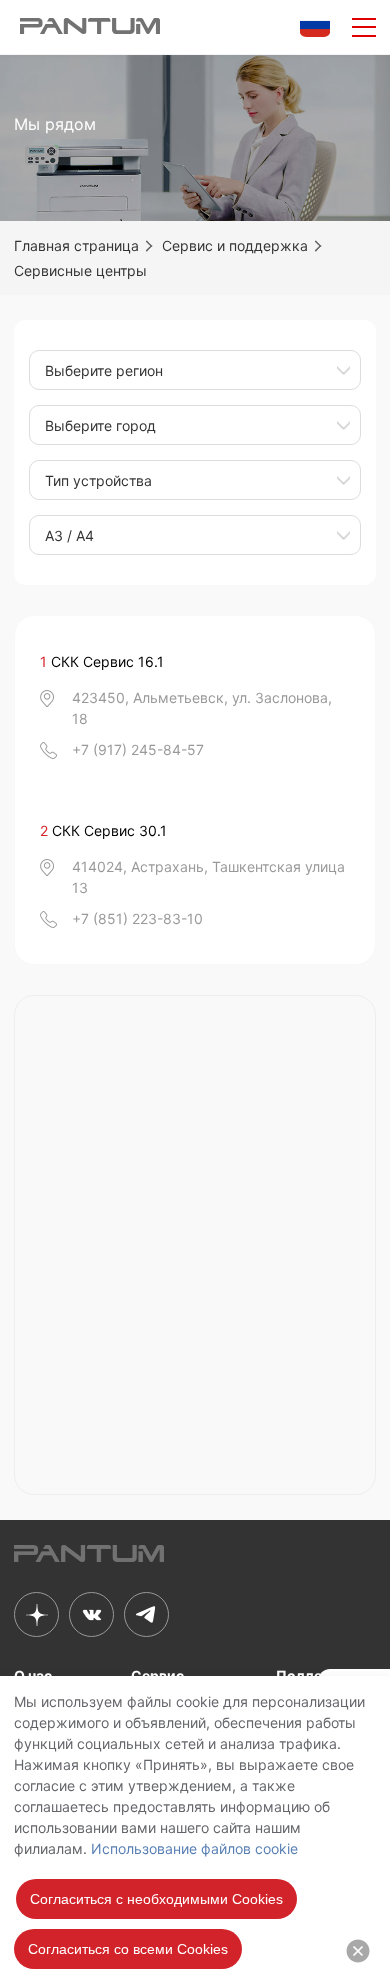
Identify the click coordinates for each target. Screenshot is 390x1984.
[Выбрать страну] (315, 25)
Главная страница (76, 245)
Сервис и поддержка (235, 245)
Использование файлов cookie (194, 1848)
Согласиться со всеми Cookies (128, 1949)
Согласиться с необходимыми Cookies (156, 1899)
